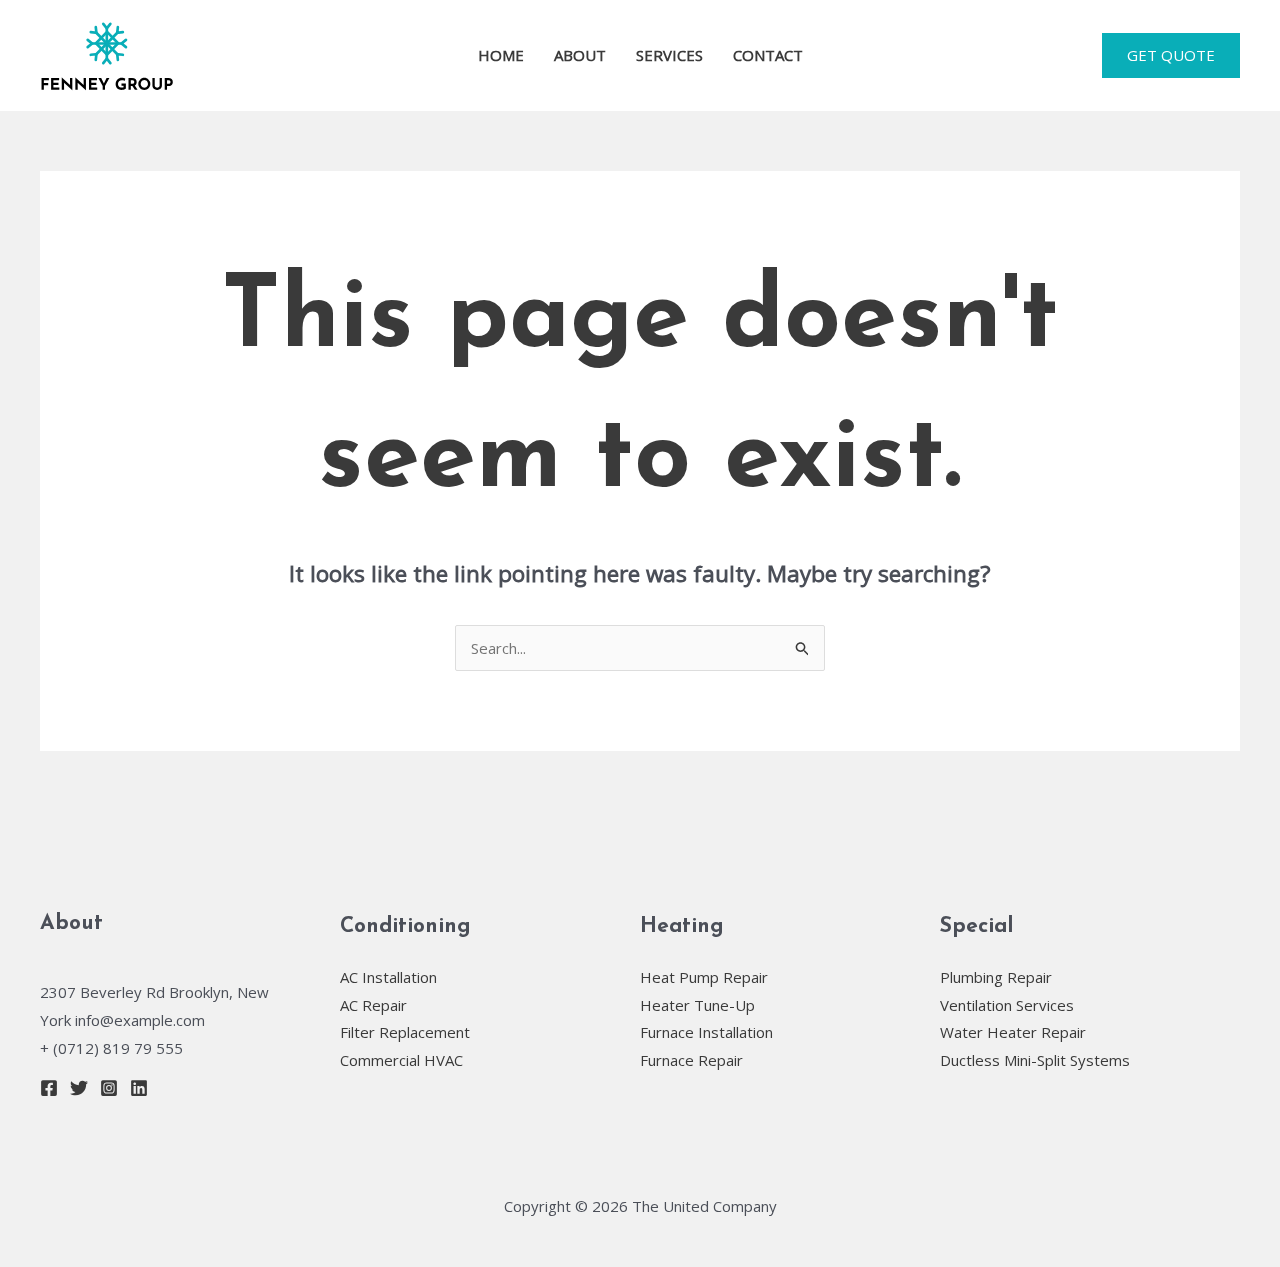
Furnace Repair (691, 1060)
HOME (501, 55)
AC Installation (388, 977)
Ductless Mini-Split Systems (1035, 1060)
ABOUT (580, 55)
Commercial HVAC (401, 1060)
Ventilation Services (1007, 1005)
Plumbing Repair (996, 977)
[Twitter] (79, 1088)
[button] (1171, 55)
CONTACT (768, 55)
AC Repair (373, 1005)
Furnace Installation (706, 1032)
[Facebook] (49, 1088)
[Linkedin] (139, 1088)
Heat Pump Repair (704, 977)
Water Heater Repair (1013, 1032)
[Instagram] (109, 1088)
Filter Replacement (405, 1032)
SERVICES (669, 55)
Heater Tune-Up (697, 1005)
